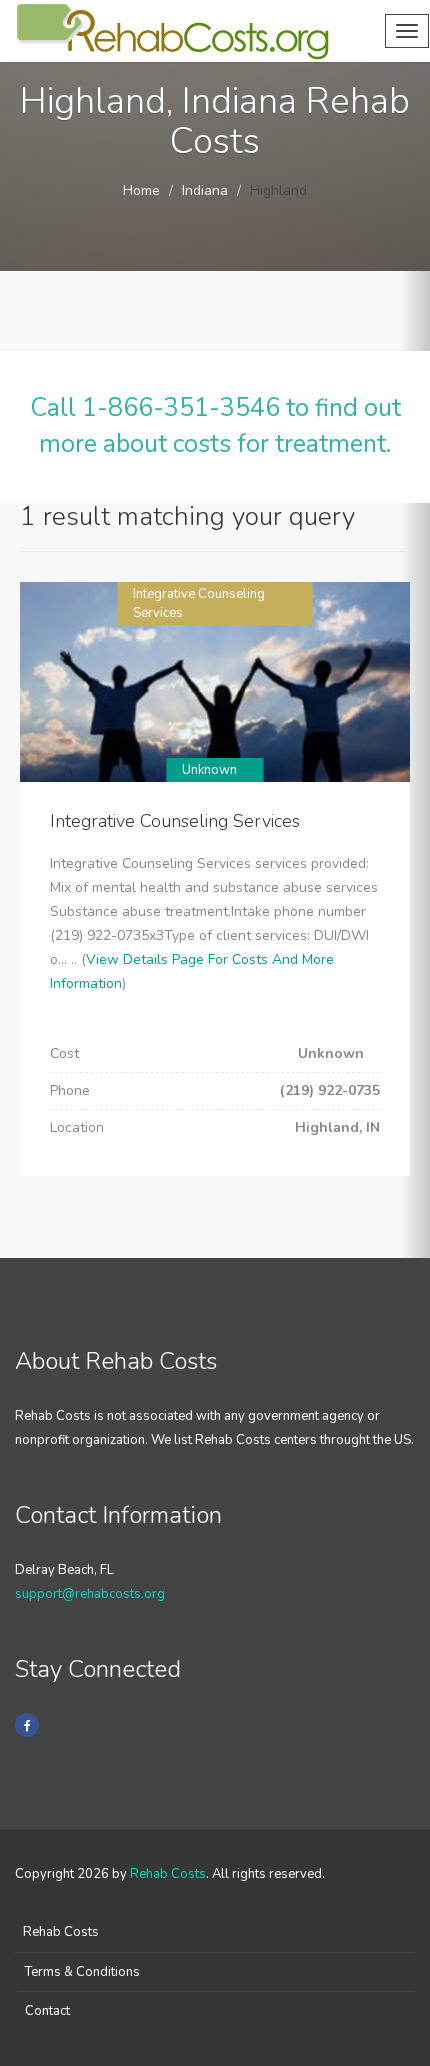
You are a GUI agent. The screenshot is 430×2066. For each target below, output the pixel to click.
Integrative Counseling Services (175, 821)
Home (141, 190)
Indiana (205, 190)
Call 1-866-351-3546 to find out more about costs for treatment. (215, 426)
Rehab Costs (168, 1874)
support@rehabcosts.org (90, 1594)
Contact (47, 2011)
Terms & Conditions (82, 1972)
